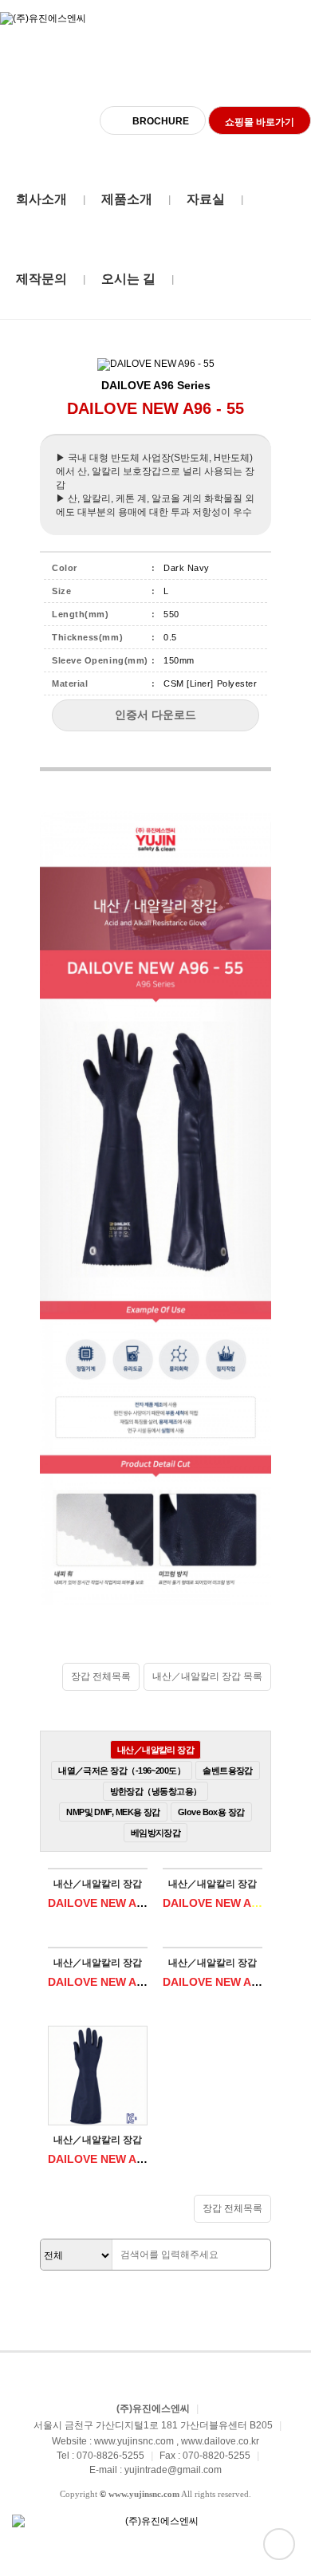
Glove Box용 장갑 (211, 1812)
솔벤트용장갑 (228, 1771)
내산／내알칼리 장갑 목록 (207, 1676)
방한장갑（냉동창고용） (156, 1791)
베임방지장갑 (156, 1833)
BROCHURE (161, 121)
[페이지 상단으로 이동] (279, 2544)
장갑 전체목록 (101, 1676)
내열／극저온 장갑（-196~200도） (122, 1771)
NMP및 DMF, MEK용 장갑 (113, 1812)
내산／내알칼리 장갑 (156, 1750)
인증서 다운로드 (155, 715)
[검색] (254, 2255)
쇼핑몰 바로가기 (260, 122)
